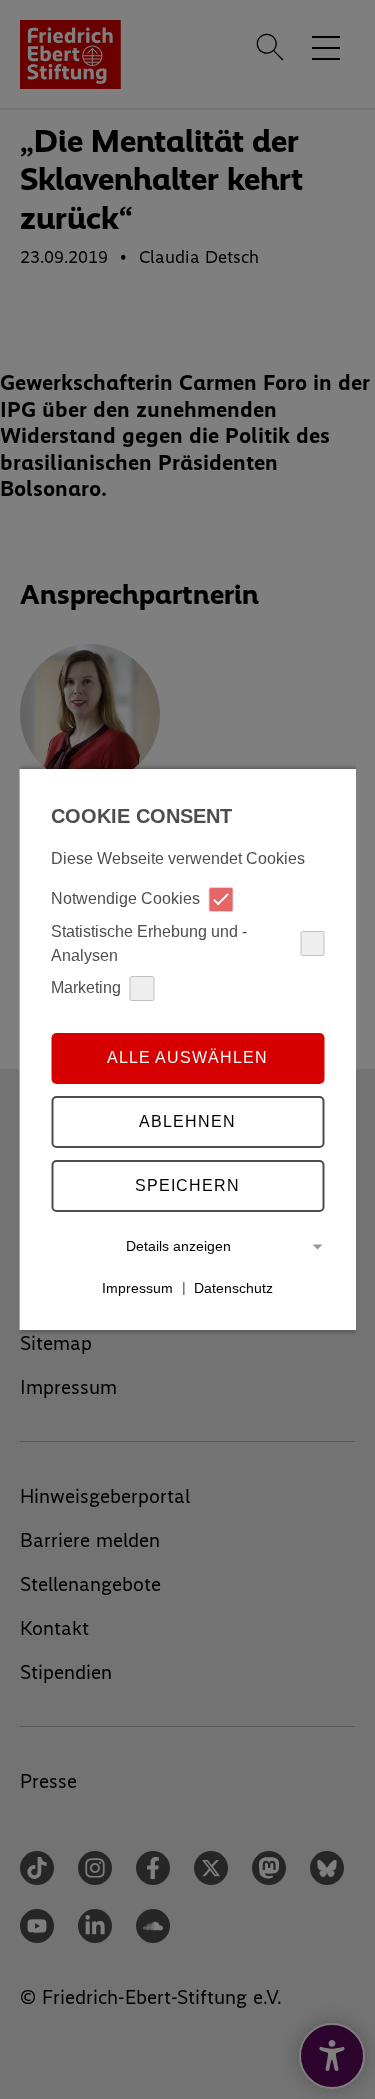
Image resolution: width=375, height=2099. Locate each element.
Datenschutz (233, 1287)
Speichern (187, 1185)
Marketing (86, 987)
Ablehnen (187, 1121)
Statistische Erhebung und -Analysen (149, 943)
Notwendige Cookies (125, 898)
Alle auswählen (187, 1057)
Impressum (137, 1287)
